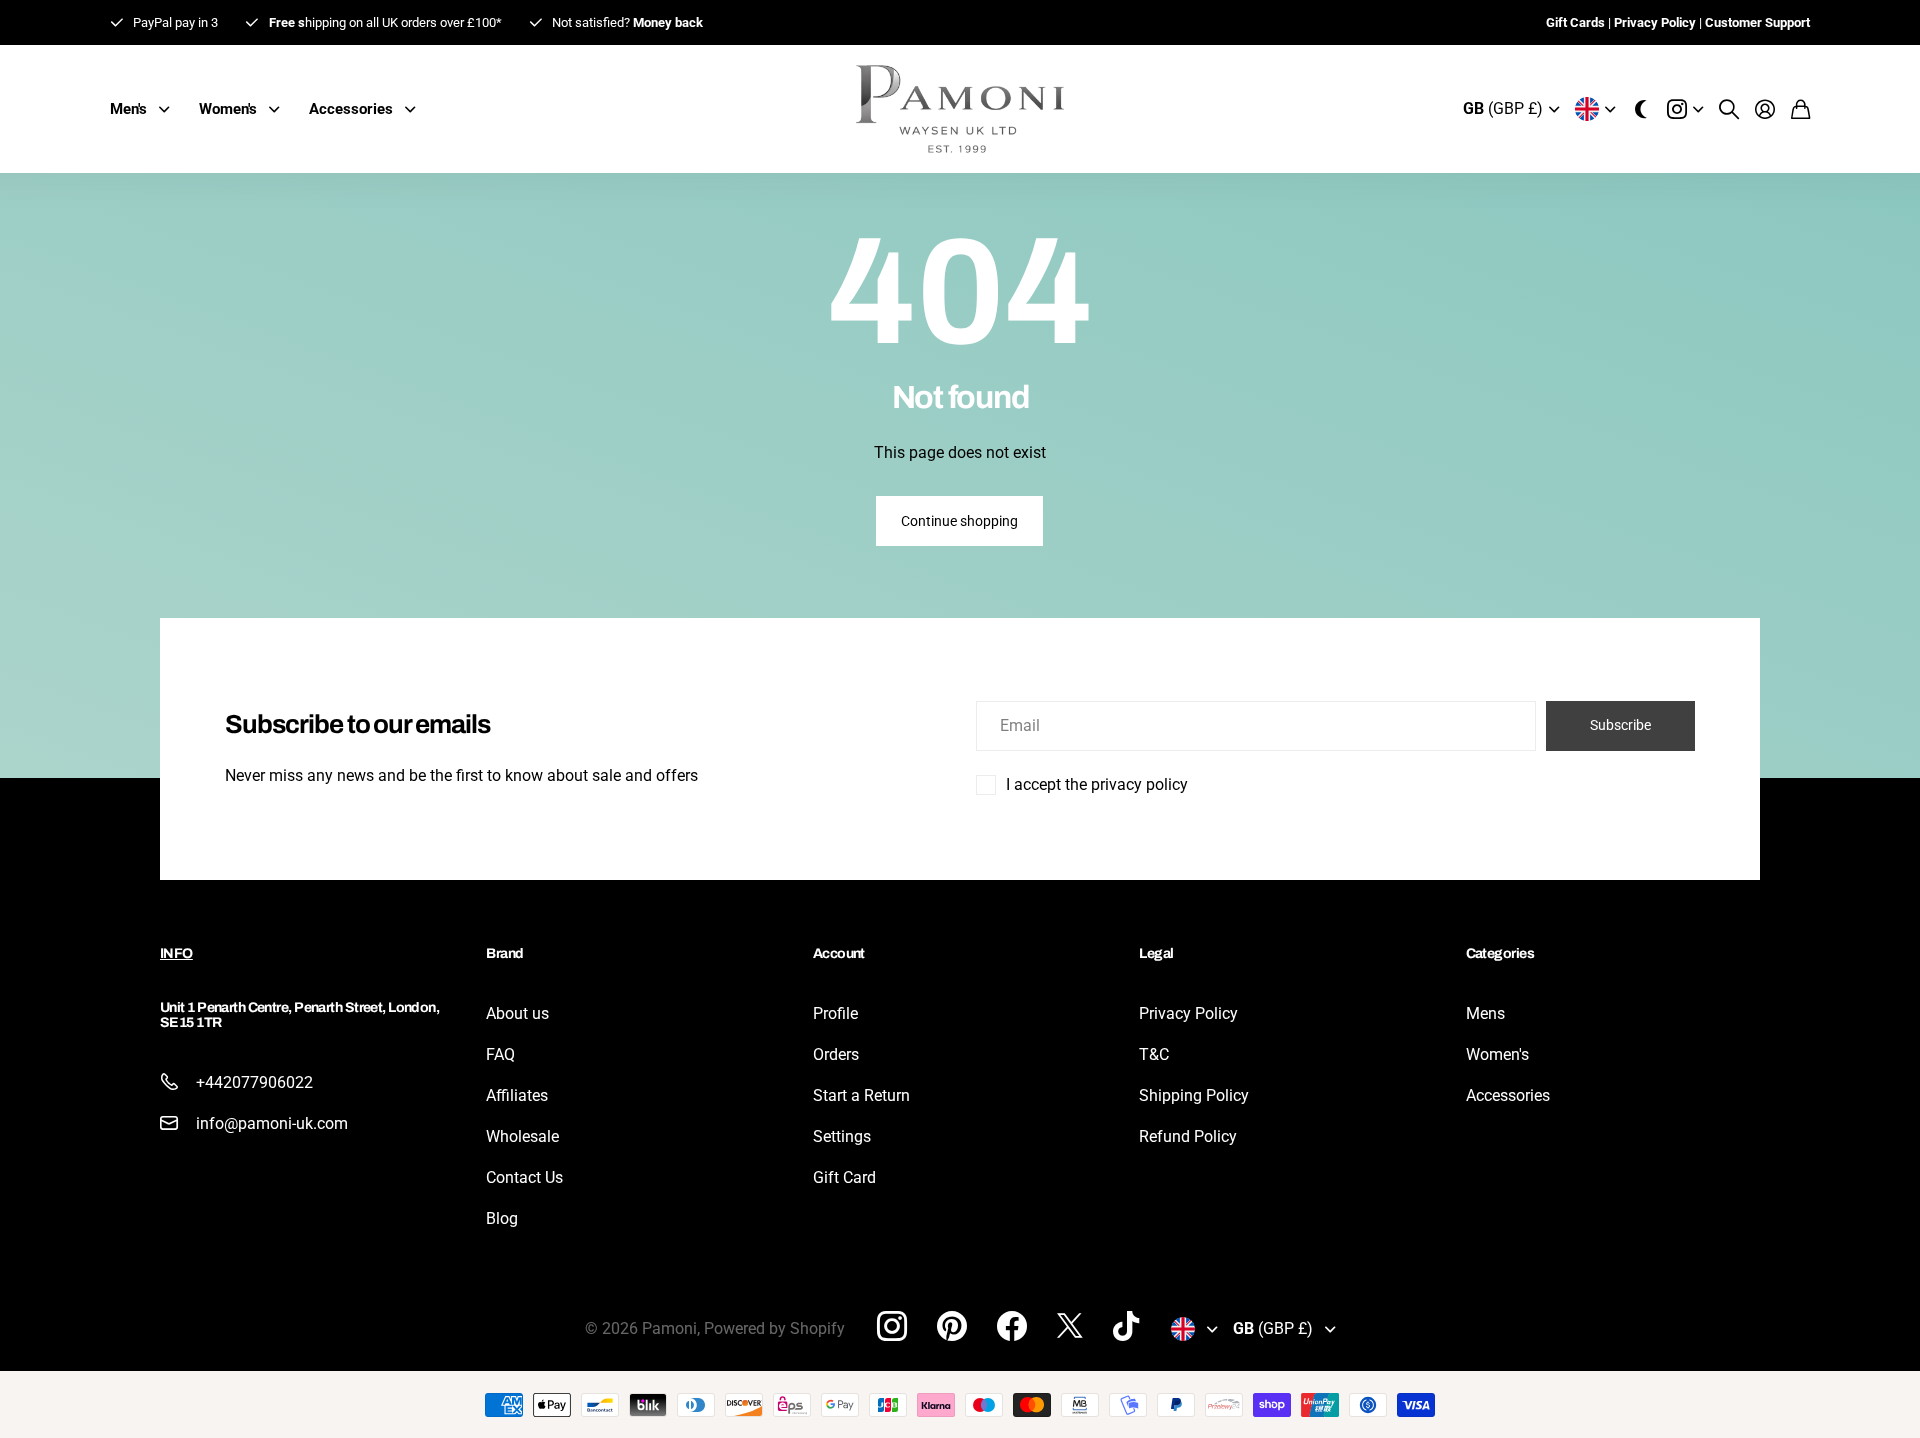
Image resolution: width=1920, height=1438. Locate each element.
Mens (1485, 1013)
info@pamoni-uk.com (272, 1123)
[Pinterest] (952, 1326)
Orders (836, 1054)
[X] (1070, 1326)
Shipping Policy (1194, 1095)
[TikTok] (1126, 1326)
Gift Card (844, 1177)
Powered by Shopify (774, 1328)
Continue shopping (959, 521)
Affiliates (517, 1095)
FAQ (500, 1054)
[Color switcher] (1641, 109)
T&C (1154, 1054)
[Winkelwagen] (1800, 109)
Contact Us (524, 1177)
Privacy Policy (1188, 1013)
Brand (504, 953)
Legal (1156, 953)
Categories (1500, 953)
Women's (1497, 1054)
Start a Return (861, 1095)
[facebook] (1012, 1326)
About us (517, 1013)
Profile (835, 1013)
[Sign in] (1765, 109)
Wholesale (522, 1136)
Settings (842, 1136)
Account (839, 953)
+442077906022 (254, 1082)
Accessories (1508, 1095)
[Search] (1729, 109)
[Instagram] (892, 1326)
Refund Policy (1188, 1136)
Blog (502, 1218)
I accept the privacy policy (1097, 784)
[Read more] (1685, 109)
